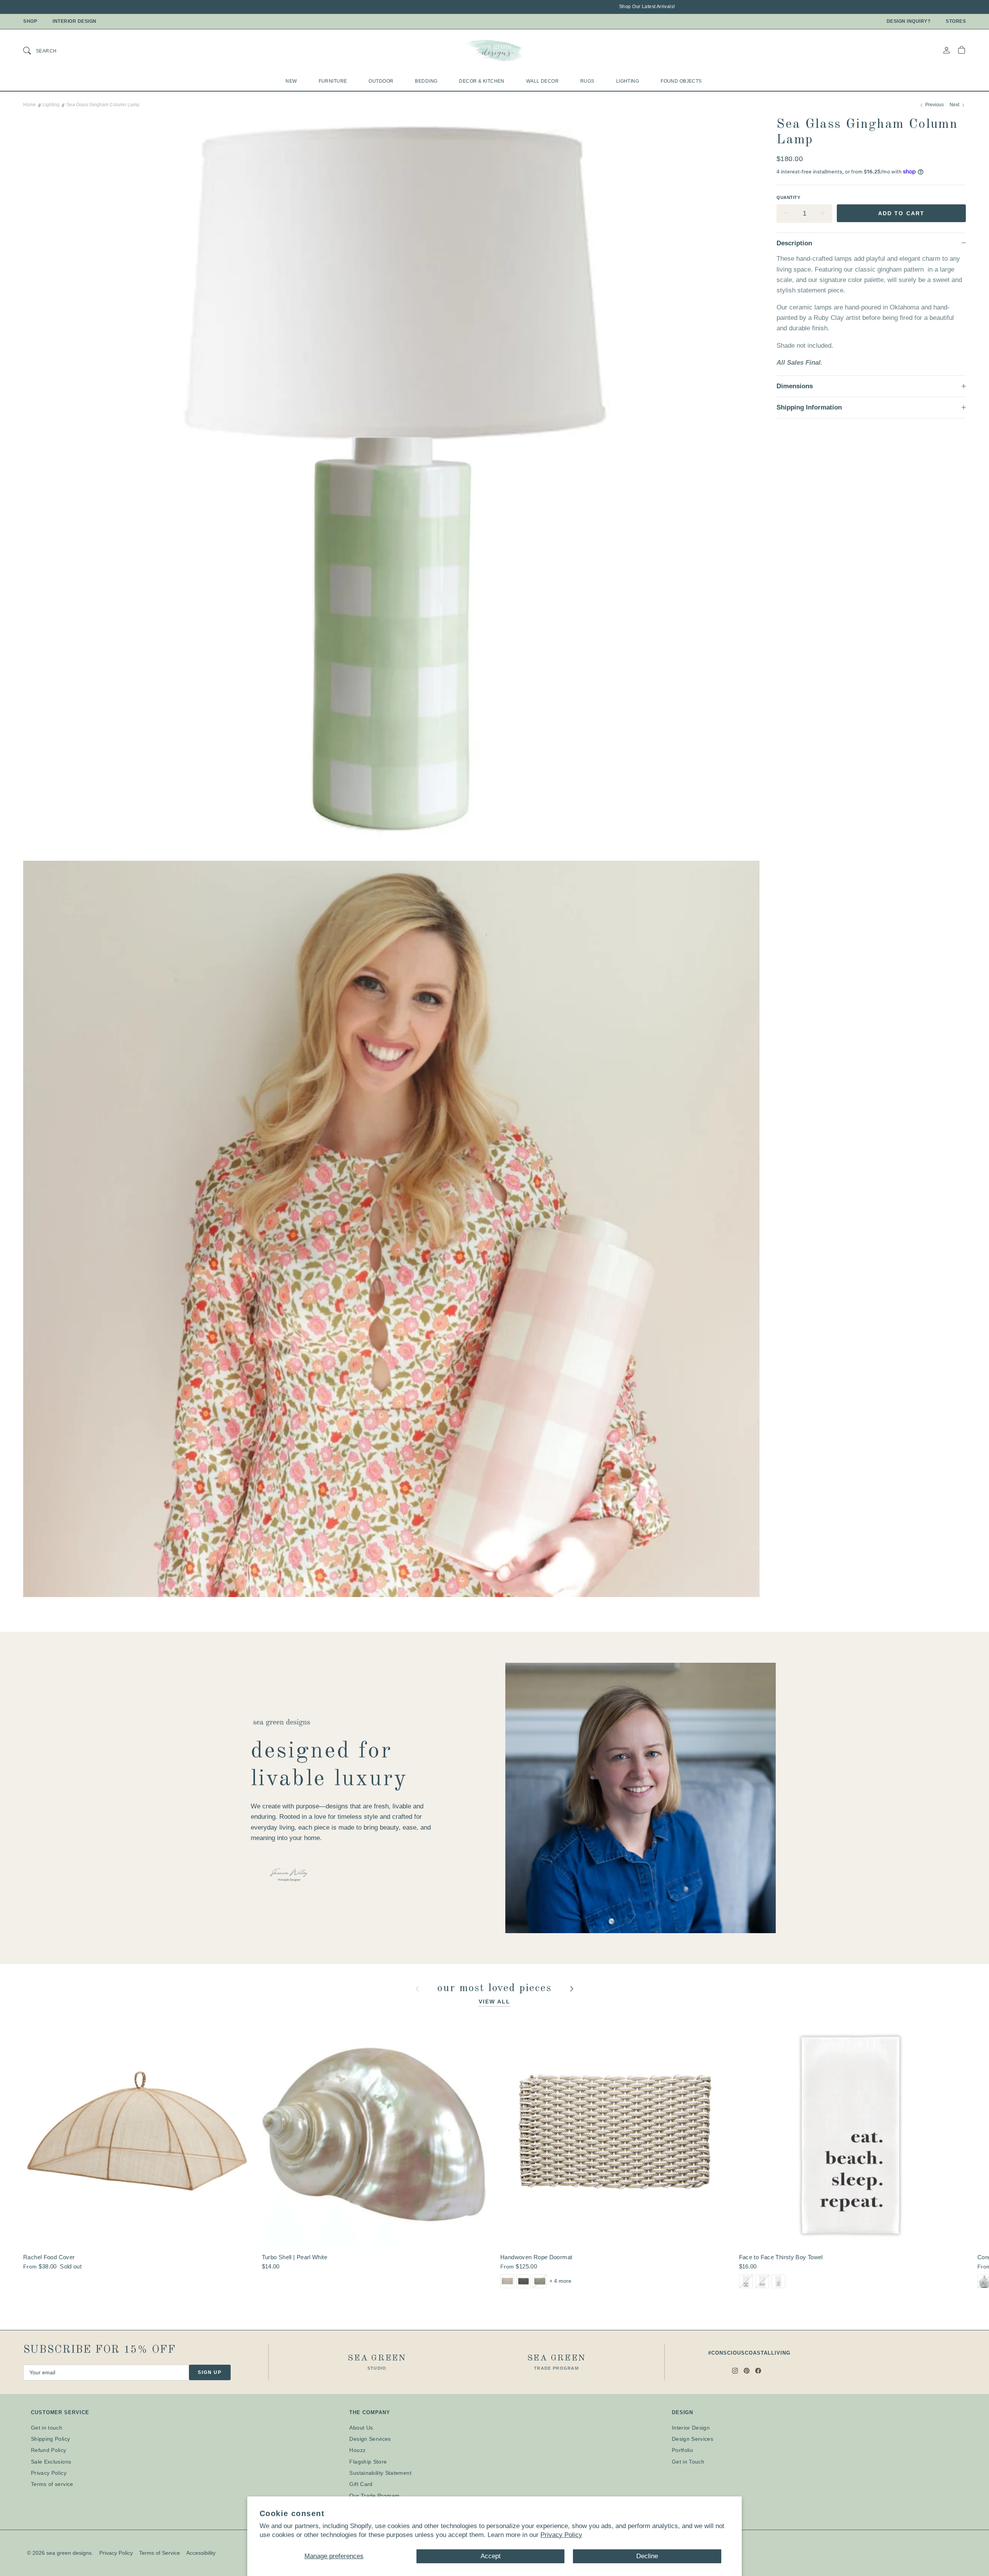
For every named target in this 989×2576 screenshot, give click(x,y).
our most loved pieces (496, 1988)
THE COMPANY (370, 2412)
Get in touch (47, 2428)
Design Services (370, 2439)
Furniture (333, 81)
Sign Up (210, 2372)
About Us (361, 2428)
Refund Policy (49, 2450)
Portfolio (682, 2450)
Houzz (357, 2450)
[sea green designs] (494, 50)
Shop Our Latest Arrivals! (530, 7)
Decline (647, 2556)
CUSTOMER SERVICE (60, 2412)
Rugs (587, 81)
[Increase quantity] (823, 214)
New (291, 81)
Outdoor (381, 81)
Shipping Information (809, 407)
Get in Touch (688, 2462)
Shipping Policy (50, 2439)
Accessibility (201, 2553)
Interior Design (75, 21)
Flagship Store (368, 2462)
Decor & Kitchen (482, 81)
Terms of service (52, 2484)
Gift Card (361, 2484)
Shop (30, 21)
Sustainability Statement (380, 2473)
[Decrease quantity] (786, 214)
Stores (956, 21)
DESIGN (682, 2412)
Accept (491, 2556)
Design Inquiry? (909, 21)
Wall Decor (542, 81)
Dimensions (795, 386)
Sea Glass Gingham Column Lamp (103, 105)
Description (794, 243)
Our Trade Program (374, 2496)
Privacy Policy (561, 2535)
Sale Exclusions (51, 2462)
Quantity (788, 197)
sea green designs (69, 2553)
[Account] (947, 50)
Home (30, 105)
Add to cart (901, 213)
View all (495, 2002)
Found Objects (681, 81)
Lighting (628, 81)
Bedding (426, 81)
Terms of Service (160, 2553)
